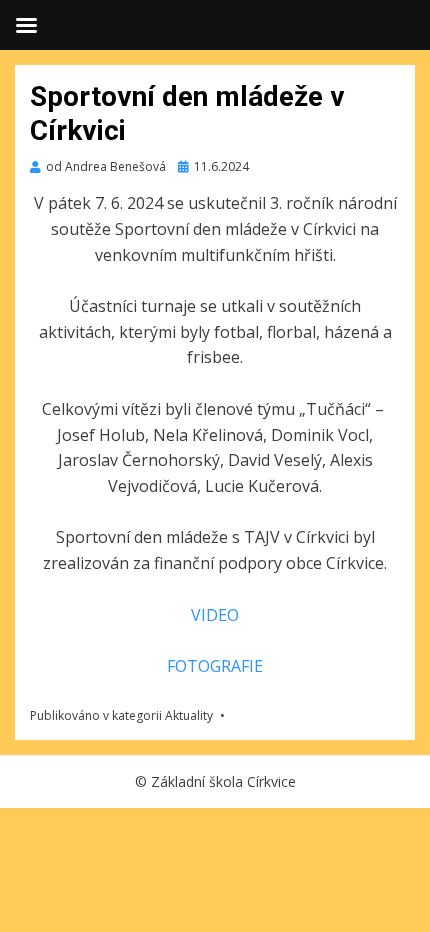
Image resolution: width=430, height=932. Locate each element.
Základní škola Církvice (223, 781)
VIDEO (215, 615)
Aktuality (189, 715)
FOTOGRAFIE (215, 666)
